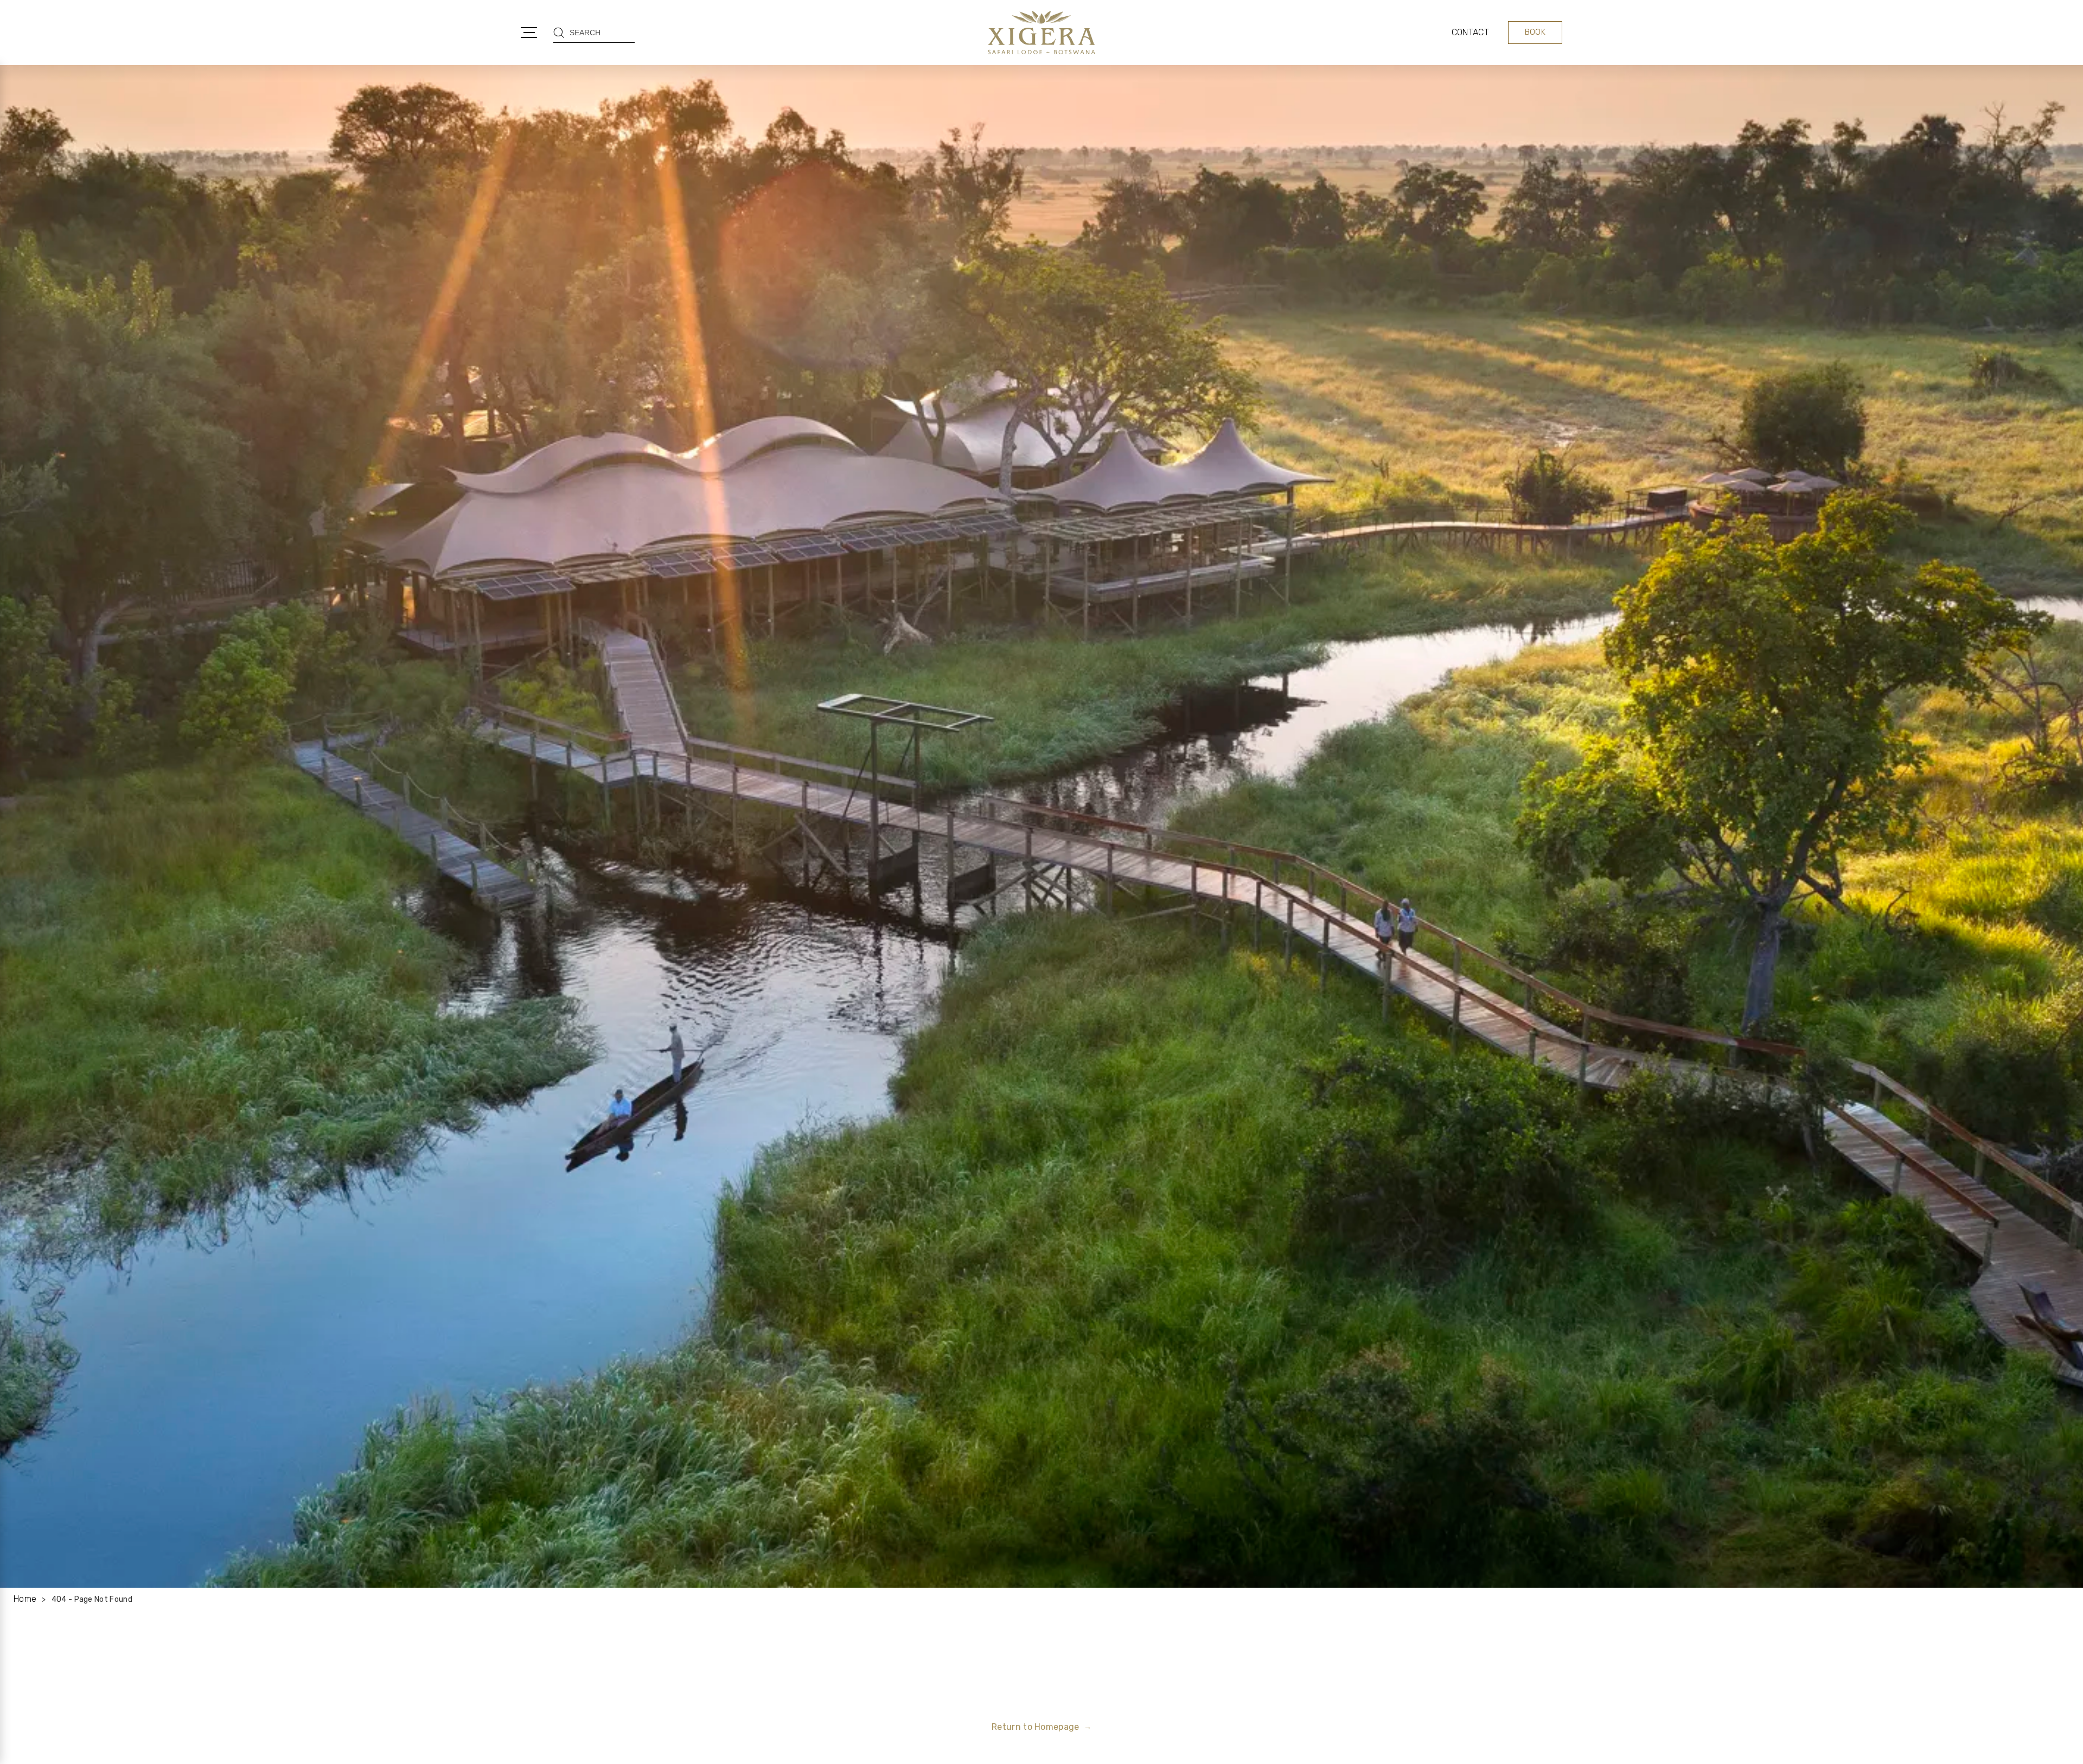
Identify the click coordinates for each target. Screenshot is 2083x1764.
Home (25, 1599)
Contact (1470, 32)
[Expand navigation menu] (529, 33)
